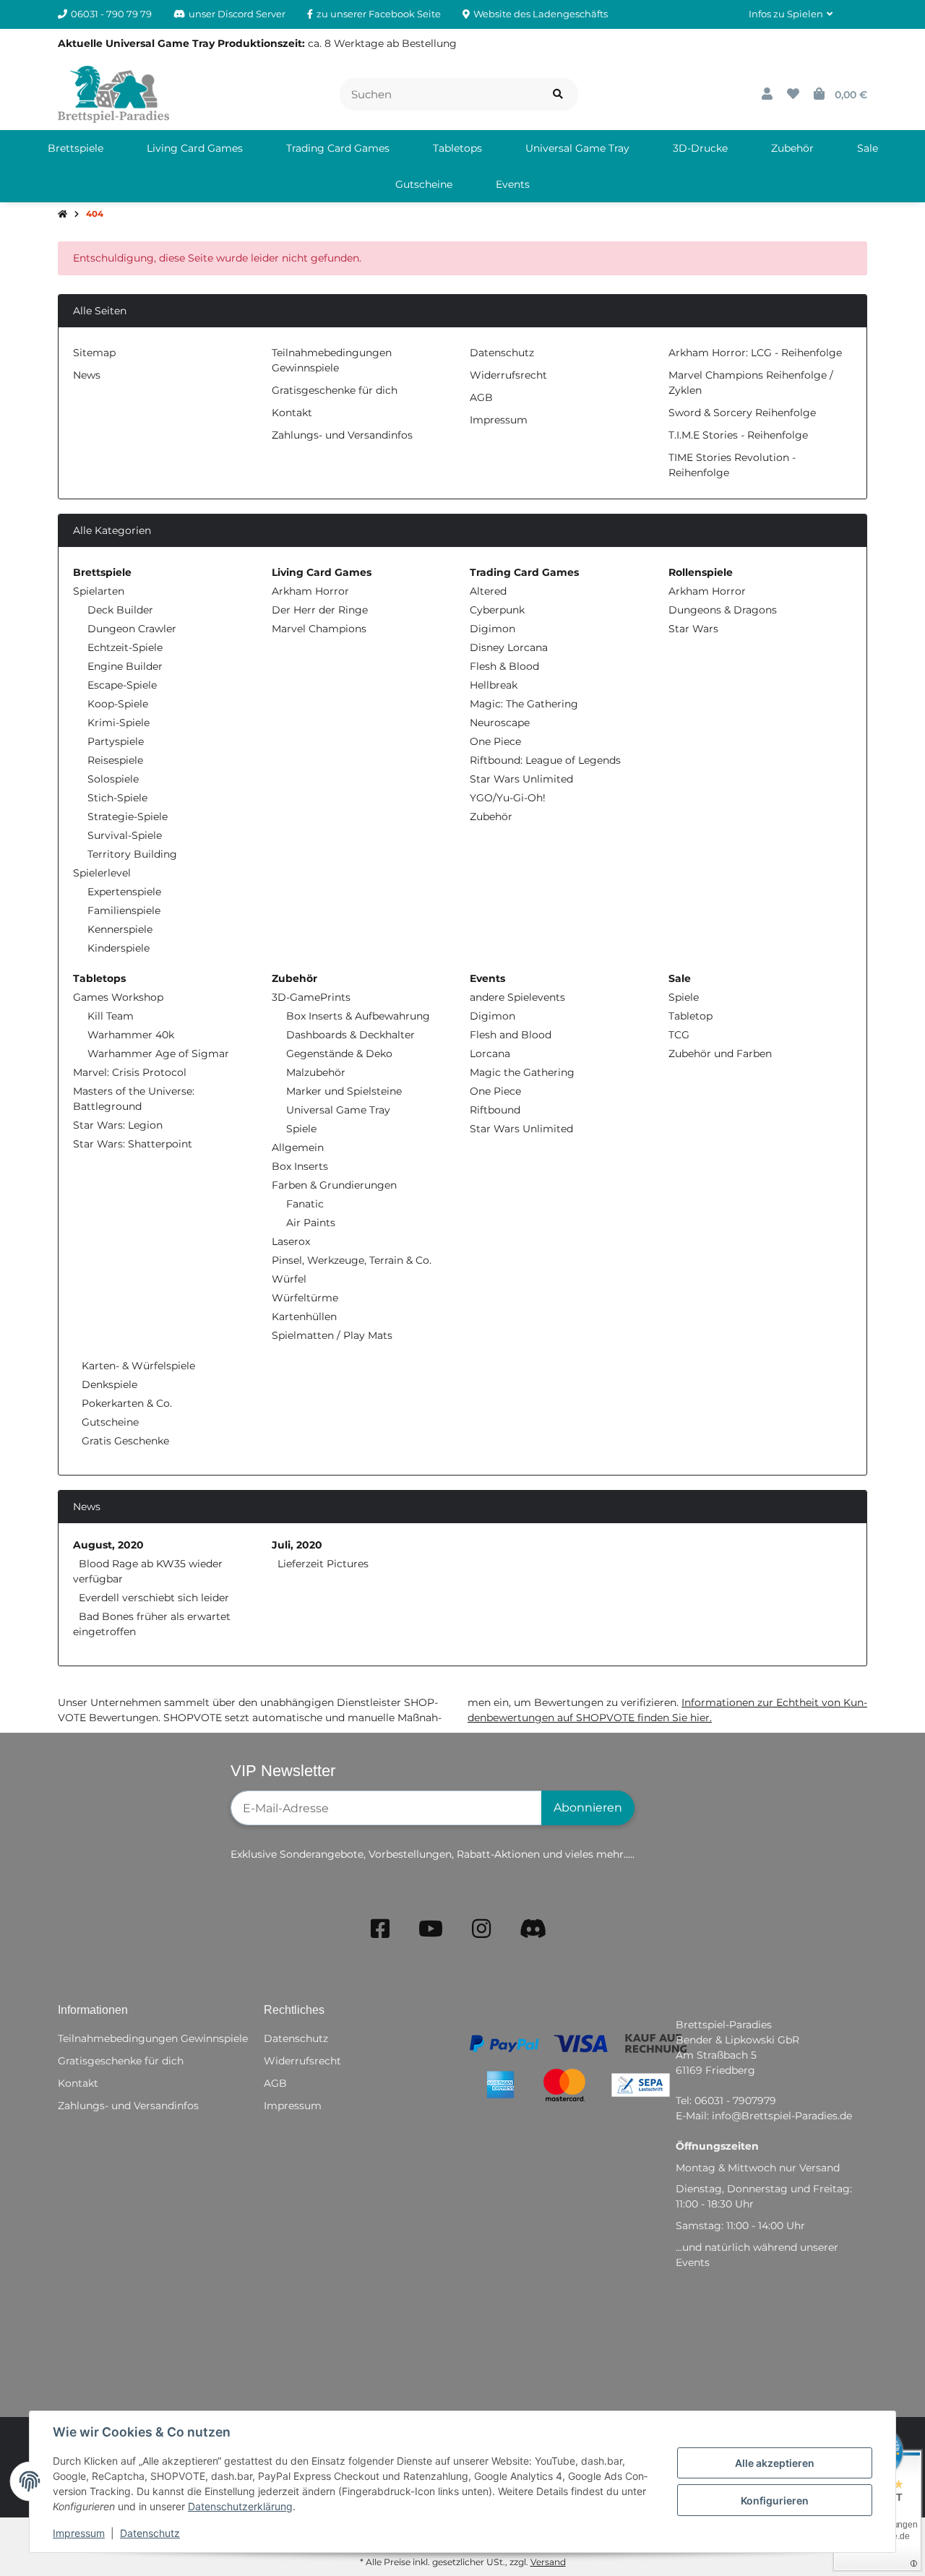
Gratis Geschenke (124, 1441)
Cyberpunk (497, 610)
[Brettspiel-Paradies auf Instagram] (481, 1929)
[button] (791, 14)
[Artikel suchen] (558, 94)
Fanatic (305, 1204)
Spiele (301, 1129)
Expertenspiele (124, 892)
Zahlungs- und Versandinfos (342, 435)
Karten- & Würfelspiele (137, 1366)
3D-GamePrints (311, 997)
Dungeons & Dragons (723, 610)
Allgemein (298, 1147)
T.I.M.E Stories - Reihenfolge (738, 435)
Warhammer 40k (131, 1035)
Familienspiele (124, 910)
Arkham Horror (310, 591)
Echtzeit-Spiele (125, 647)
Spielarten (99, 591)
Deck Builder (120, 610)
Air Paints (311, 1223)
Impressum (79, 2533)
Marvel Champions (319, 629)
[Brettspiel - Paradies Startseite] (113, 93)
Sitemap (94, 353)
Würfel (289, 1279)
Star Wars (693, 629)
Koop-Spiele (118, 704)
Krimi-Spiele (119, 723)
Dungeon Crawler (132, 629)
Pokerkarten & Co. (125, 1403)
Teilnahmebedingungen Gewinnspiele (153, 2038)
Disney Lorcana (509, 647)
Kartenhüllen (304, 1317)
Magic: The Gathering (524, 704)
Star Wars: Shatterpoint (133, 1144)
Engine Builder (125, 666)
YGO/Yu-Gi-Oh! (508, 798)
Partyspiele (116, 741)
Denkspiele (108, 1384)
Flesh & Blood (504, 666)
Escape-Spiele (122, 685)
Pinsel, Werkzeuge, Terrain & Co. (352, 1260)
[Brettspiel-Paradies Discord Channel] (533, 1929)
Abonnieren (588, 1808)
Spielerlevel (102, 873)
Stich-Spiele (117, 798)
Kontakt (292, 413)
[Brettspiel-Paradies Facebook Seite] (380, 1929)
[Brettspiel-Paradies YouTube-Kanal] (431, 1929)
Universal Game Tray (338, 1110)
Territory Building (132, 854)
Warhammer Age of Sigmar (158, 1054)
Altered (488, 591)
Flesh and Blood (511, 1035)
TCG (679, 1035)
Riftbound (495, 1110)
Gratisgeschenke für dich (335, 390)
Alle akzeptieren (775, 2463)
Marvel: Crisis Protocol (130, 1072)
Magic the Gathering (522, 1072)
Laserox (291, 1241)
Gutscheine (109, 1422)
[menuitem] (76, 148)
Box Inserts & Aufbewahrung (358, 1016)
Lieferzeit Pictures (323, 1564)
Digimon (492, 629)
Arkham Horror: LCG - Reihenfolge (755, 353)
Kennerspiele (120, 929)
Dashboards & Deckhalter (350, 1035)
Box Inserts (300, 1166)
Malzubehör (316, 1072)
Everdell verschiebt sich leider (154, 1598)
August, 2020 (108, 1545)
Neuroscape (500, 723)
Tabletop (690, 1016)
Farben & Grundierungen (334, 1185)
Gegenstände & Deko (339, 1054)
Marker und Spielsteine (344, 1091)
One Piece (495, 741)
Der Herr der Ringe (320, 610)
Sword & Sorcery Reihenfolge (742, 413)
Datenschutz (150, 2533)
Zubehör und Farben (720, 1054)
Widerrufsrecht (508, 375)
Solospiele (113, 779)
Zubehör (491, 817)
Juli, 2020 (297, 1545)
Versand (548, 2562)
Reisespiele (115, 760)
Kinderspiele (119, 948)
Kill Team (111, 1016)
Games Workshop (118, 997)
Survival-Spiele (125, 835)
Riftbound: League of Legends (545, 760)
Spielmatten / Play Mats (332, 1335)
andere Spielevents (517, 997)
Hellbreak (494, 685)
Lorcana (490, 1054)
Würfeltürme (305, 1298)
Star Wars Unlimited (521, 779)
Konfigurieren (775, 2500)
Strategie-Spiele (128, 817)
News (87, 375)
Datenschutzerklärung (240, 2506)
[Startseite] (63, 215)
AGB (481, 397)
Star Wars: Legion (118, 1125)
